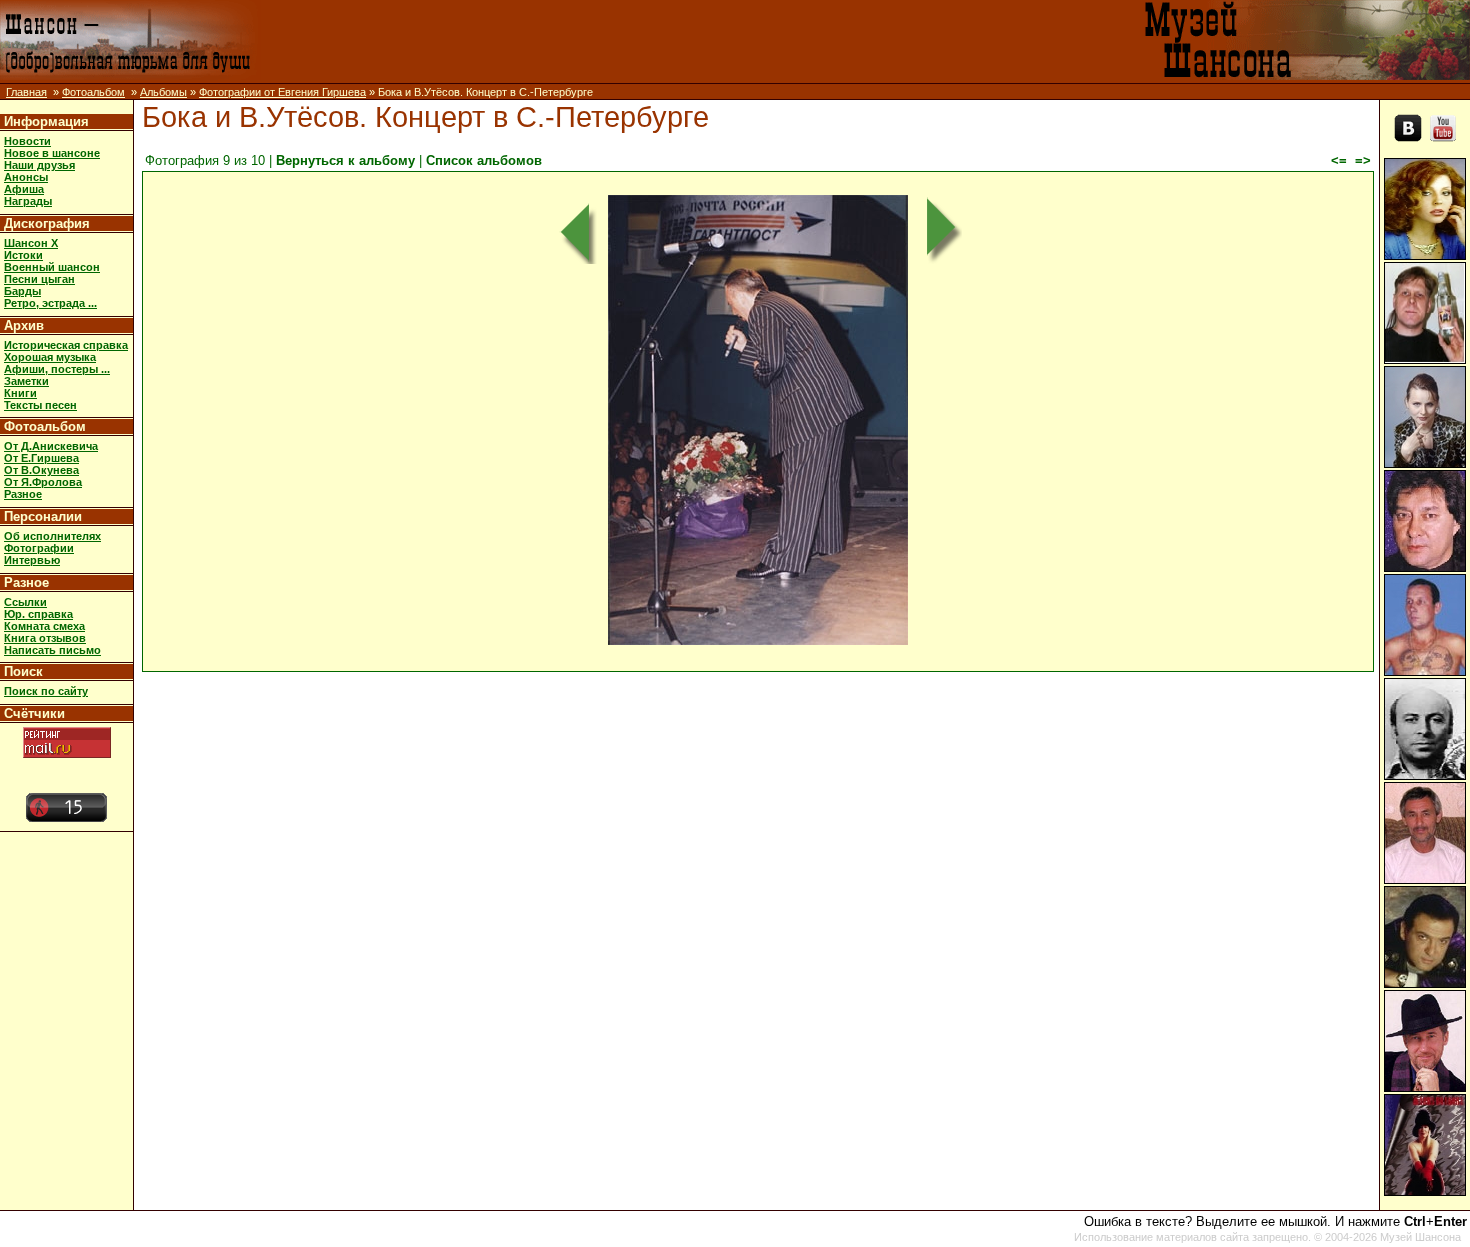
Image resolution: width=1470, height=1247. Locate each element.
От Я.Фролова (43, 482)
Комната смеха (44, 626)
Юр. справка (38, 614)
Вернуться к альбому (345, 160)
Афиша (24, 189)
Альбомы (163, 92)
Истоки (23, 255)
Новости (27, 141)
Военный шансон (52, 267)
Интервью (32, 560)
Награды (28, 201)
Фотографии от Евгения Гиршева (282, 92)
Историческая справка (66, 345)
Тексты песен (40, 405)
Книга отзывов (45, 638)
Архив (24, 325)
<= (1339, 160)
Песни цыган (39, 279)
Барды (22, 291)
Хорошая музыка (50, 357)
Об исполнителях (52, 536)
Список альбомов (484, 160)
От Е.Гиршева (41, 458)
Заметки (26, 381)
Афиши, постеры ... (57, 369)
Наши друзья (39, 165)
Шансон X (31, 243)
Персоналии (43, 516)
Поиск (23, 671)
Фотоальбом (93, 92)
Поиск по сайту (46, 691)
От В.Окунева (41, 470)
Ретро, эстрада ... (50, 303)
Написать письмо (52, 650)
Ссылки (25, 602)
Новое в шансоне (52, 153)
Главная (26, 92)
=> (1363, 160)
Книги (20, 393)
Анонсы (26, 177)
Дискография (47, 223)
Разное (23, 494)
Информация (46, 121)
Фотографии (39, 548)
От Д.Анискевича (51, 446)
